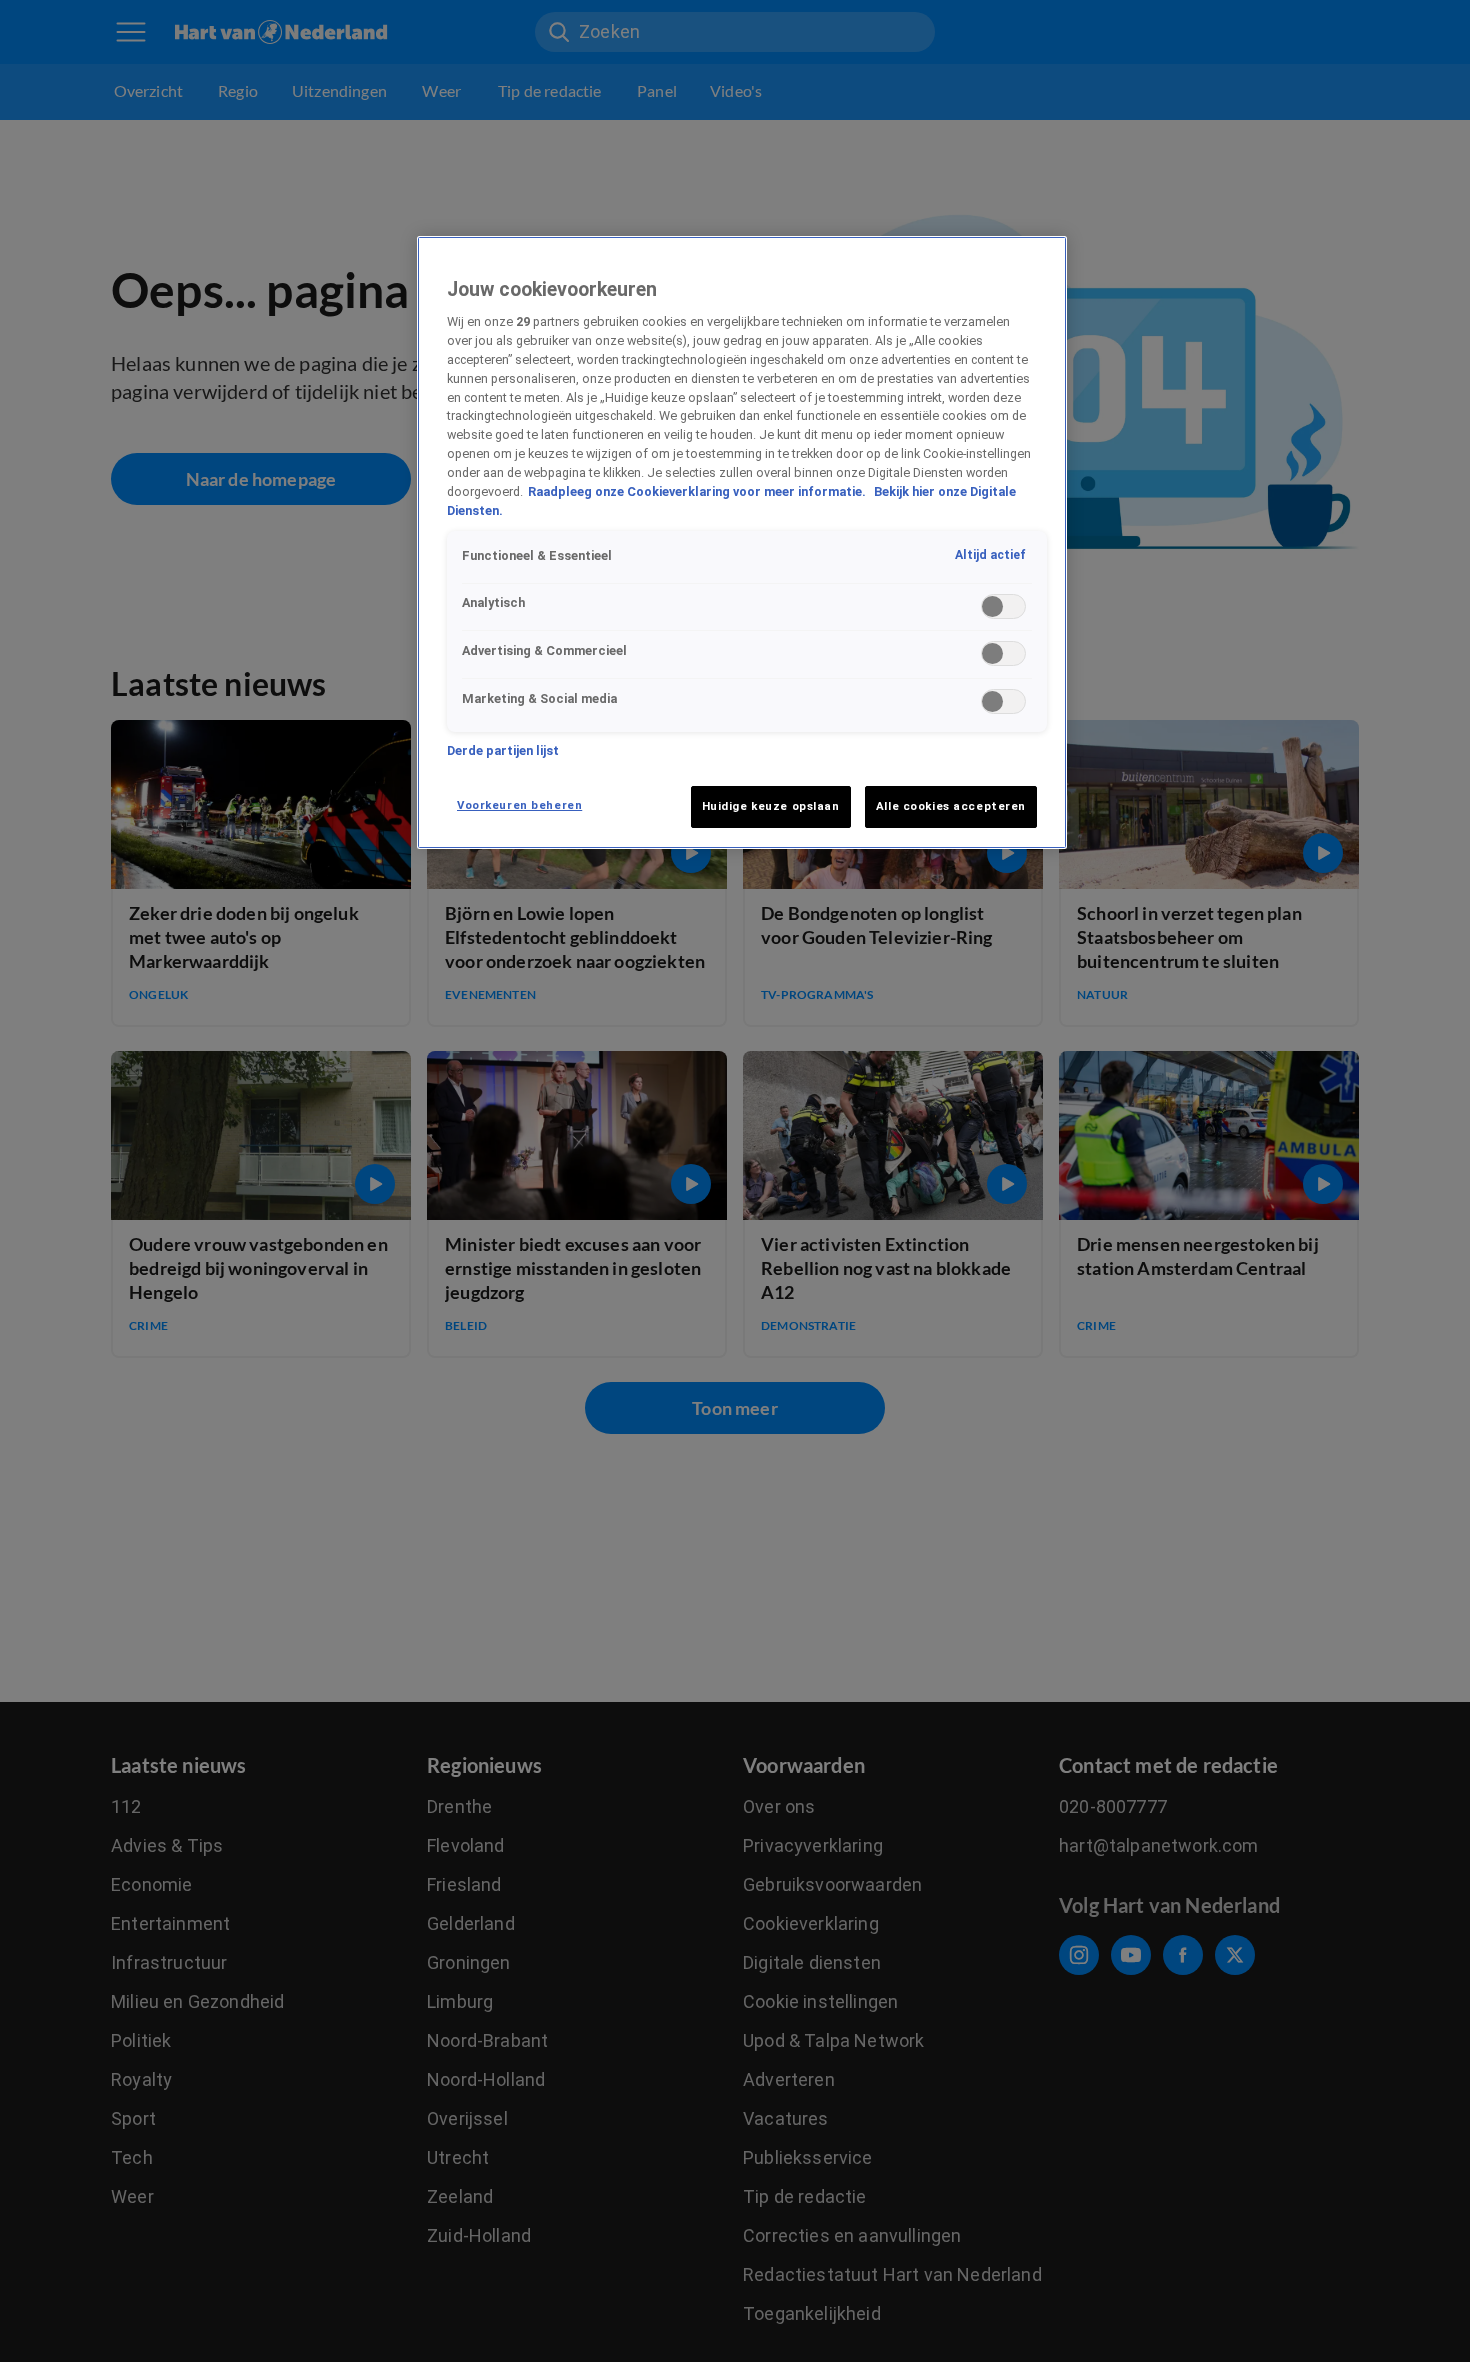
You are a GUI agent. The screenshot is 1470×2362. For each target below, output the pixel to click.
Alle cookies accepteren (951, 806)
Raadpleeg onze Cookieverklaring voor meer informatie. (698, 492)
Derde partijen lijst (503, 750)
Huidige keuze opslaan (771, 806)
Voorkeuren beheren (519, 805)
